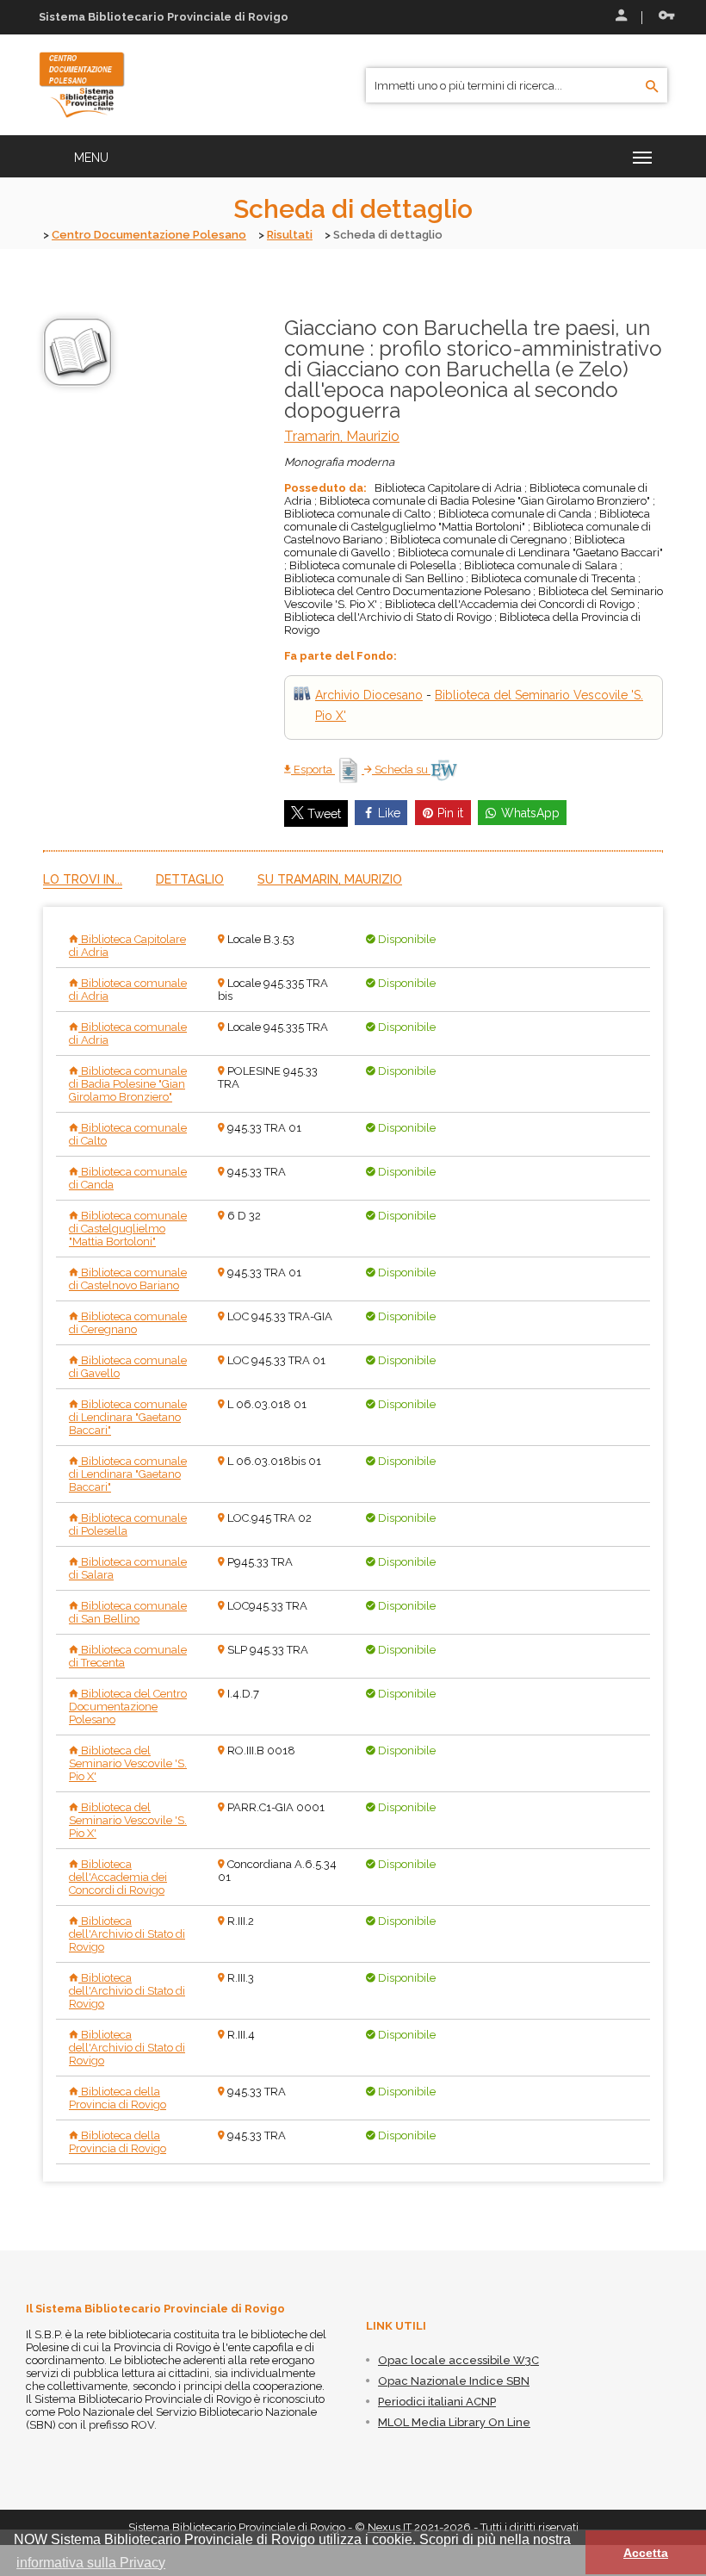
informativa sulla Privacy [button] (91, 2563)
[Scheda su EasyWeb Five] (444, 770)
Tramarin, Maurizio (342, 436)
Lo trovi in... (83, 879)
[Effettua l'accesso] (620, 17)
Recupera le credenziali (663, 17)
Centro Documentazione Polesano (149, 235)
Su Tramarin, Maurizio (330, 879)
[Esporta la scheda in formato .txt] (350, 770)
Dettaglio (190, 879)
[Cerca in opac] (652, 87)
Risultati (290, 235)
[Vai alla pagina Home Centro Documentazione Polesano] (82, 84)
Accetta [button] (646, 2553)
